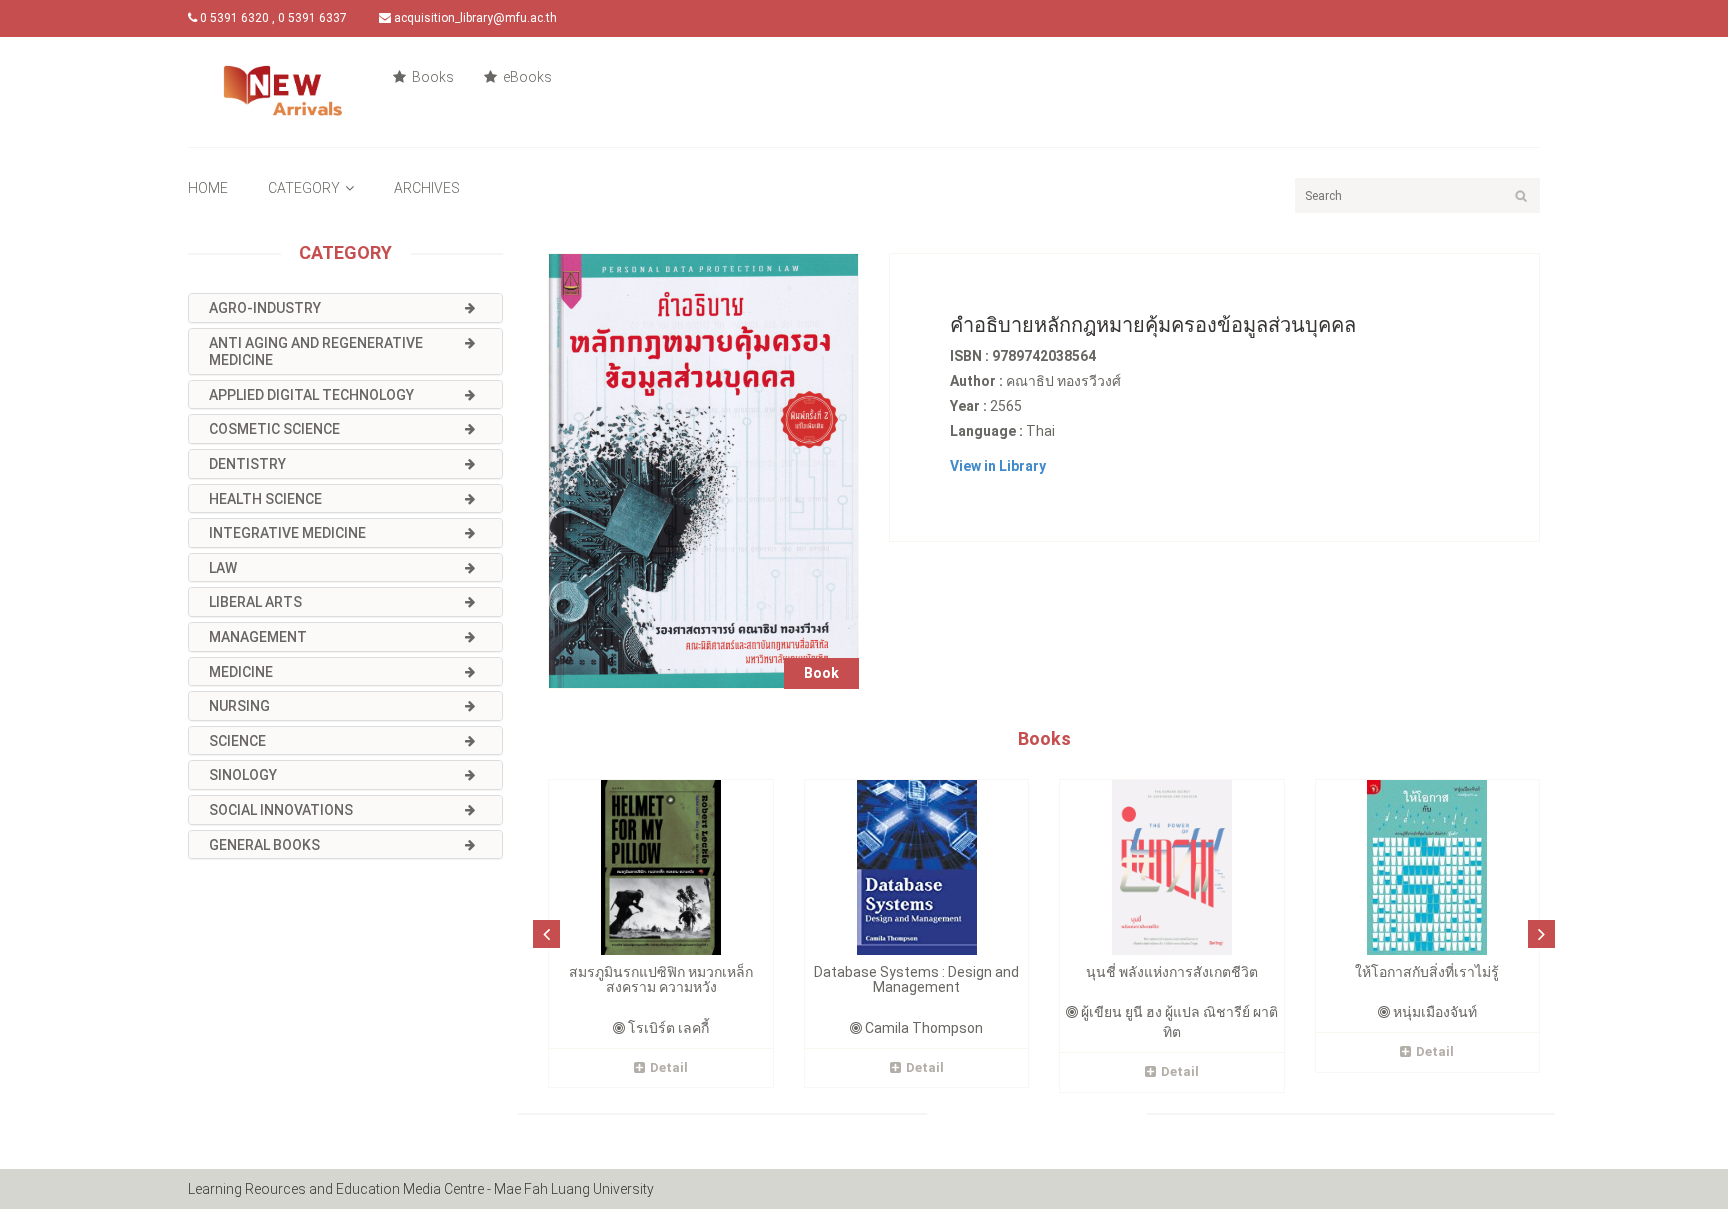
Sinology (243, 775)
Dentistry (247, 464)
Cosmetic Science (274, 429)
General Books (264, 845)
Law (223, 568)
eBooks (526, 77)
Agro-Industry (265, 308)
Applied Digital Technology (311, 395)
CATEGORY (304, 188)
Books (431, 77)
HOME (208, 188)
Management (258, 637)
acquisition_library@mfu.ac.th (474, 18)
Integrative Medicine (287, 533)
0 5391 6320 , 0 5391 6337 (272, 18)
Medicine (241, 672)
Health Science (265, 499)
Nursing (239, 706)
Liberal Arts (255, 602)
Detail (669, 1067)
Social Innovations (281, 810)
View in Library (998, 466)
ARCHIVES (427, 188)
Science (237, 741)
